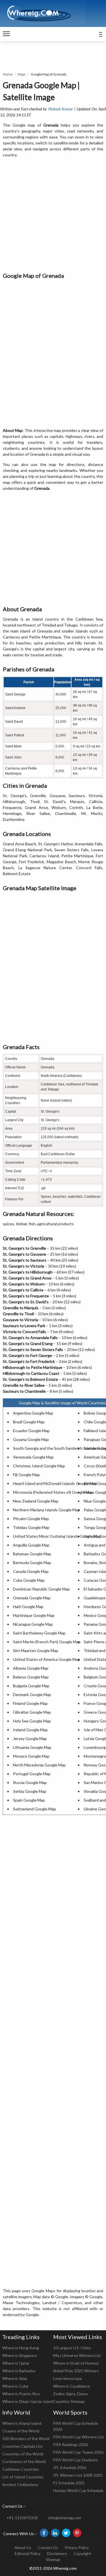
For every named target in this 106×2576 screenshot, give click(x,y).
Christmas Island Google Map (39, 1466)
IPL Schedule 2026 (70, 2467)
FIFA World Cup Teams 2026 (78, 2452)
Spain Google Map (29, 1800)
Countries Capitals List (22, 2446)
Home (8, 74)
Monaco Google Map (31, 1756)
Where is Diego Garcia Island (28, 2401)
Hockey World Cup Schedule (78, 2490)
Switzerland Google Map (34, 1809)
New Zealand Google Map (36, 1501)
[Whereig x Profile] (66, 2533)
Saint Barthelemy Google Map (39, 1633)
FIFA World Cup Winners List (79, 2437)
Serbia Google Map (30, 1791)
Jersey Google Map (30, 1738)
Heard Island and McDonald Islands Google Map (55, 1483)
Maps (22, 74)
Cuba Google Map (29, 1580)
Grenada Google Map (32, 1598)
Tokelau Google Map (31, 1527)
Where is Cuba (15, 2386)
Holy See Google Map (32, 1721)
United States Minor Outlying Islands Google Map (57, 1536)
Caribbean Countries (21, 2469)
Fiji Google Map (26, 1475)
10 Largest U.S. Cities (72, 2348)
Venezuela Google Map (33, 1457)
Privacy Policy (77, 2547)
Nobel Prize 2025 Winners (76, 2371)
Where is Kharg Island (22, 2423)
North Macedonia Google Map (39, 1765)
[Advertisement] (53, 215)
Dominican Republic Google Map (41, 1589)
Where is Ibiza (15, 2378)
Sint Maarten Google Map (36, 1651)
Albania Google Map (31, 1668)
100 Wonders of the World (26, 2439)
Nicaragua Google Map (33, 1624)
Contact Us (48, 2547)
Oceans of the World (21, 2431)
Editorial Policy (28, 2553)
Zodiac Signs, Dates (71, 2394)
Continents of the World (24, 2462)
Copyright (82, 2553)
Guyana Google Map (31, 1439)
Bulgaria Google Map (31, 1686)
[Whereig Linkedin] (55, 2533)
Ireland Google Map (30, 1730)
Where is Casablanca (72, 2386)
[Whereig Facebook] (44, 2533)
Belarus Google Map (31, 1677)
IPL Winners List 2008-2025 (78, 2475)
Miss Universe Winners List (77, 2355)
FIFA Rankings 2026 (71, 2444)
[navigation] (6, 34)
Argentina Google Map (33, 1413)
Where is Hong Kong (21, 2348)
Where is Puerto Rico (21, 2394)
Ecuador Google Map (31, 1431)
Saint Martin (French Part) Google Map (47, 1642)
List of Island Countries (23, 2477)
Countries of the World (23, 2454)
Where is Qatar (16, 2363)
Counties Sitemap (69, 2401)
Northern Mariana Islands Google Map (46, 1510)
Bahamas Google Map (32, 1554)
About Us (23, 2547)
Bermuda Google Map (32, 1563)
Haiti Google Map (28, 1607)
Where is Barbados (19, 2371)
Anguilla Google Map (31, 1545)
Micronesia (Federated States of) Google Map (53, 1492)
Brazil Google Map (29, 1422)
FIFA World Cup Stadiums (76, 2460)
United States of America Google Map (46, 1659)
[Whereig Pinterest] (77, 2533)
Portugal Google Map (32, 1774)
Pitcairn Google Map (31, 1519)
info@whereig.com (65, 2518)
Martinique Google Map (34, 1615)
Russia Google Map (30, 1782)
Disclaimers (57, 2553)
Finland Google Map (30, 1703)
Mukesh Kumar (61, 109)
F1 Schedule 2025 (69, 2483)
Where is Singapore (20, 2355)
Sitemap (53, 2559)
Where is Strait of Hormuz (76, 2363)
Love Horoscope (68, 2378)
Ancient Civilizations (20, 2484)
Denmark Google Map (32, 1694)
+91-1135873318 (22, 2518)
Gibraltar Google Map (32, 1712)
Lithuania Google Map (32, 1747)
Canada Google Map (31, 1571)
